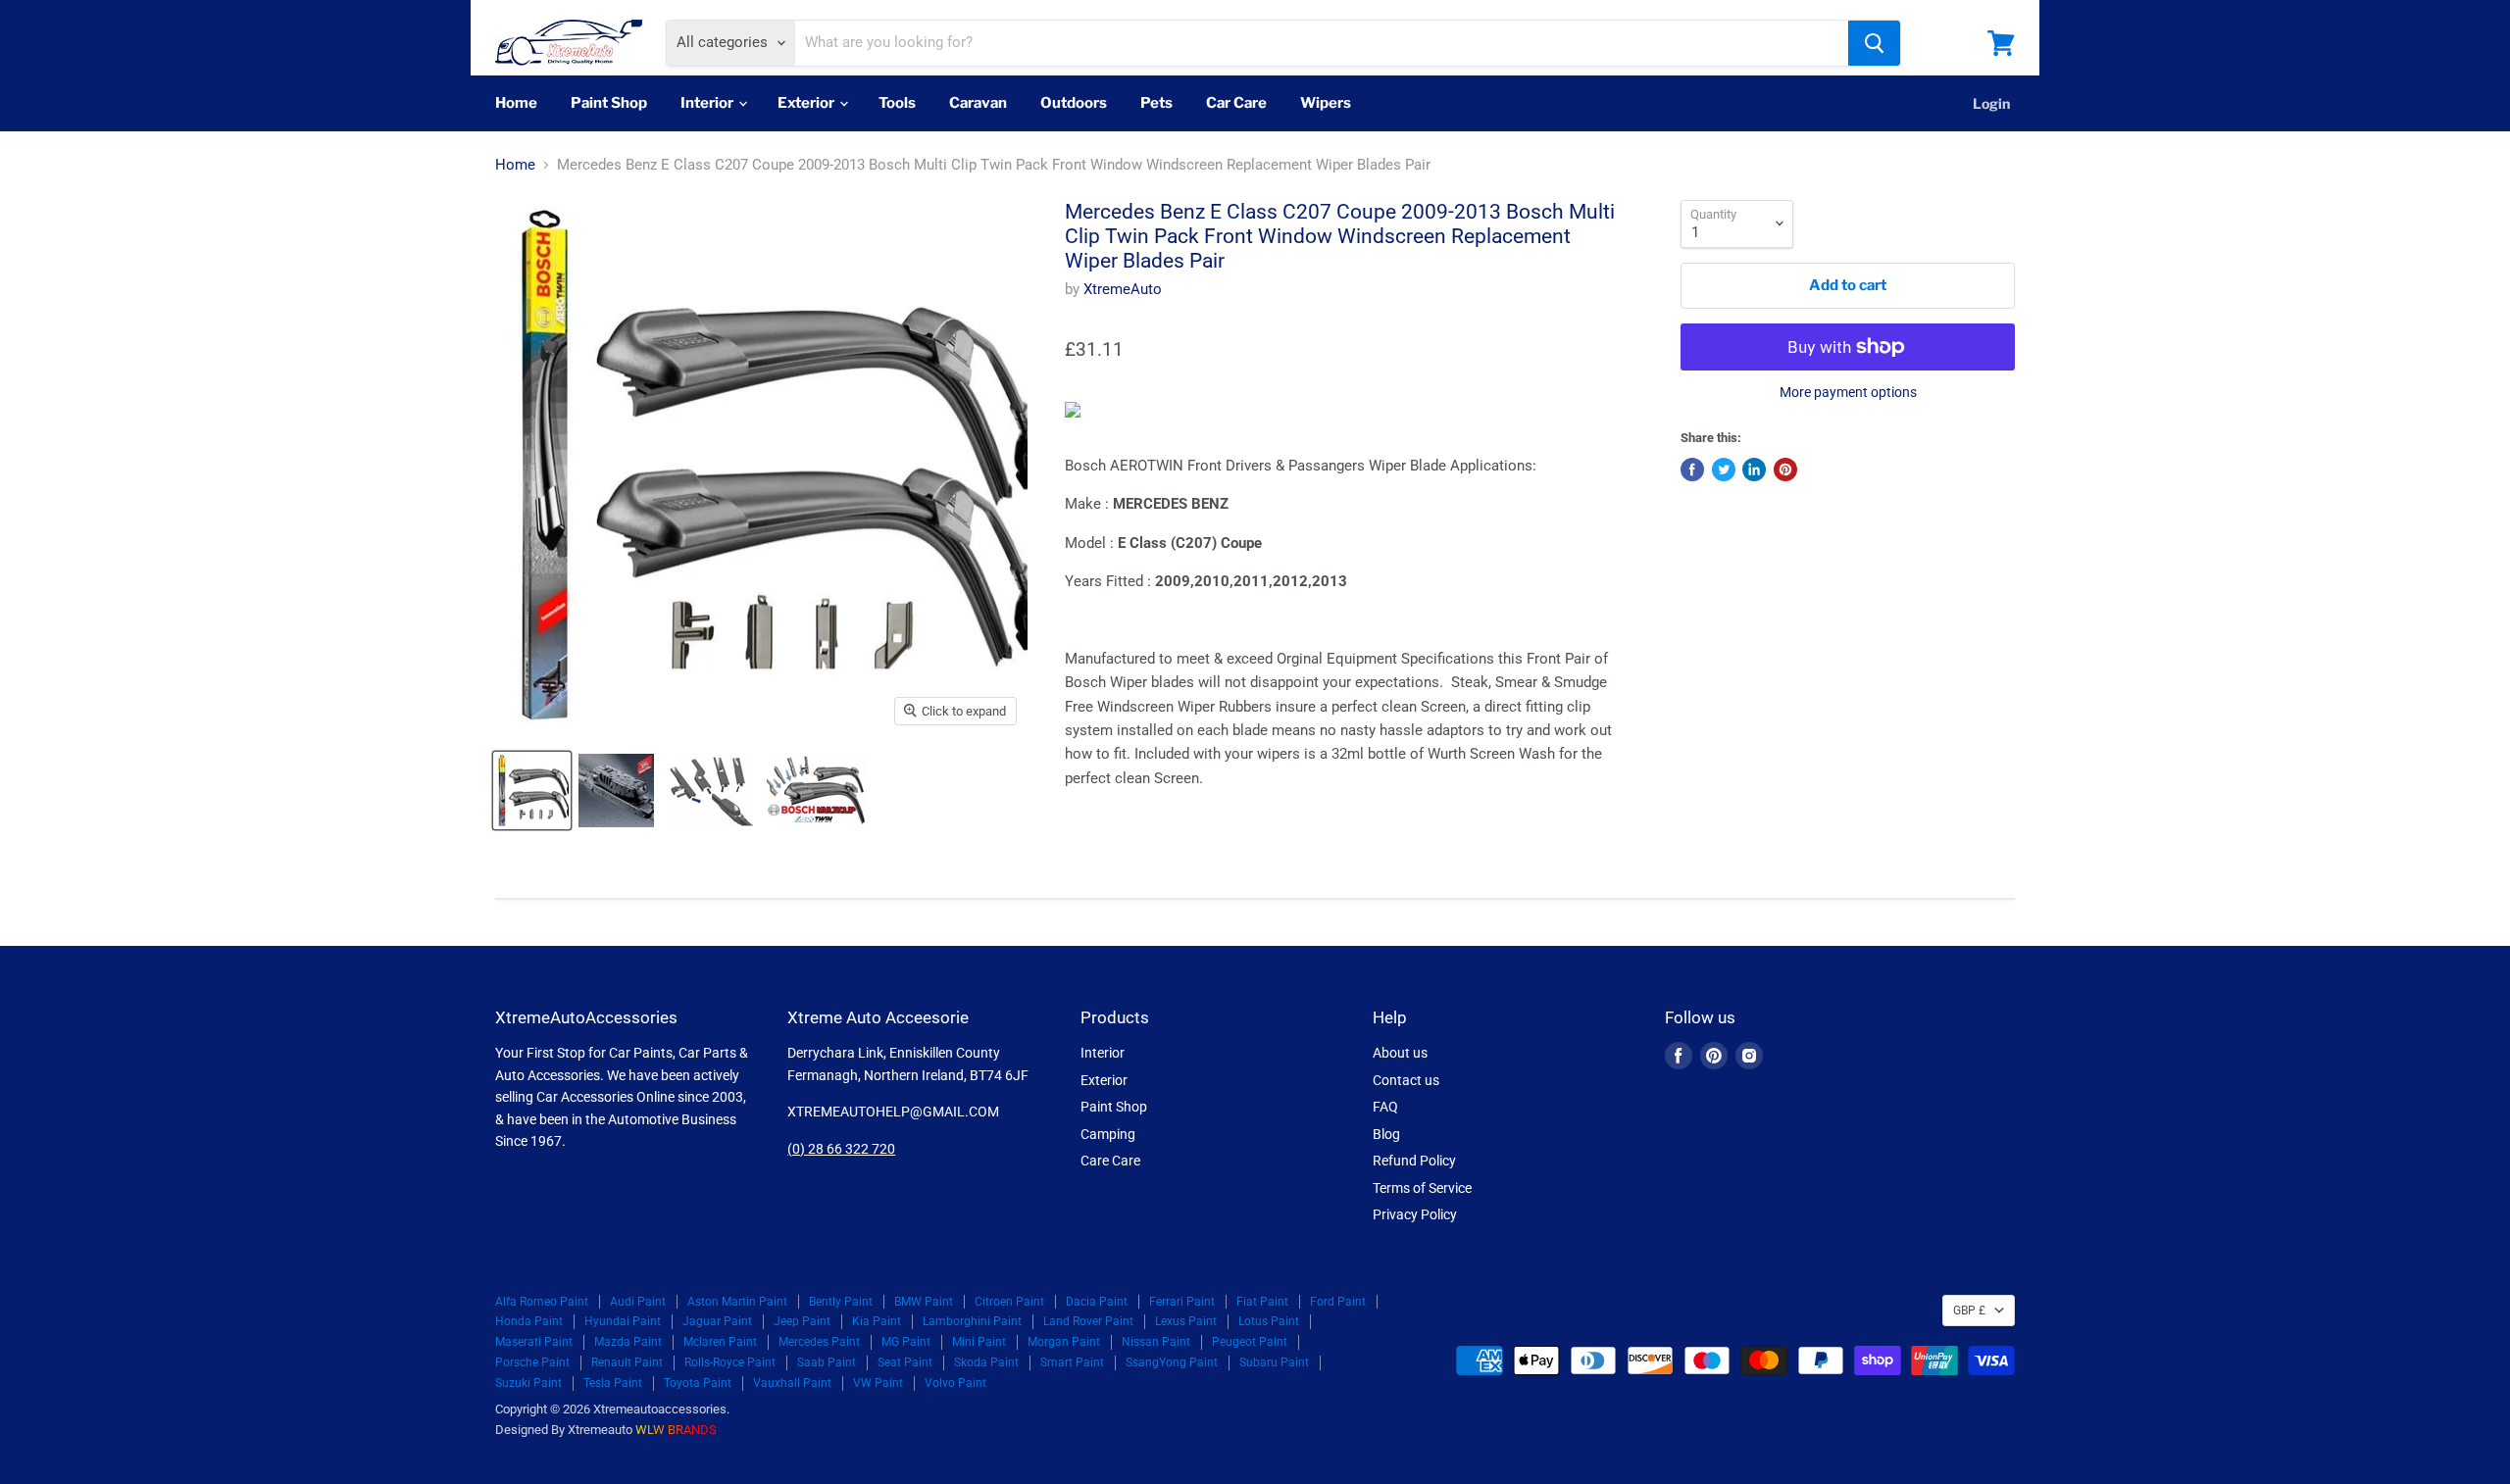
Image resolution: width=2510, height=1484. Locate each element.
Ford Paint (1338, 1302)
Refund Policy (1414, 1161)
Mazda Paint (628, 1342)
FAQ (1385, 1107)
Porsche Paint (532, 1362)
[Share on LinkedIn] (1754, 470)
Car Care (1236, 103)
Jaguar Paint (717, 1321)
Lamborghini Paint (972, 1321)
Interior (708, 103)
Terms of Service (1422, 1188)
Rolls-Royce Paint (730, 1362)
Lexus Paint (1186, 1321)
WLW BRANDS (676, 1430)
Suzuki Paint (528, 1383)
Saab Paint (827, 1362)
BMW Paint (924, 1302)
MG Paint (906, 1342)
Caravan (978, 103)
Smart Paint (1072, 1362)
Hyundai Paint (623, 1321)
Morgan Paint (1064, 1342)
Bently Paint (841, 1302)
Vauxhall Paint (792, 1383)
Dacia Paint (1097, 1302)
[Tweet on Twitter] (1724, 470)
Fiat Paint (1262, 1302)
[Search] (1874, 43)
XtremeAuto (1123, 289)
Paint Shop (609, 103)
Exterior (807, 103)
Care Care (1110, 1161)
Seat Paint (905, 1362)
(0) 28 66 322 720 (841, 1149)
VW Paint (878, 1383)
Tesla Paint (613, 1383)
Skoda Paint (986, 1362)
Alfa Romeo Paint (542, 1302)
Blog (1386, 1134)
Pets (1156, 103)
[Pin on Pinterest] (1785, 470)
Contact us (1406, 1080)
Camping (1108, 1134)
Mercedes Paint (819, 1342)
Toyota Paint (698, 1383)
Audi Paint (638, 1302)
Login (1991, 103)
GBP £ (1969, 1311)
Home (516, 103)
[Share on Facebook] (1692, 470)
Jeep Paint (802, 1321)
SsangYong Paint (1172, 1362)
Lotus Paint (1269, 1321)
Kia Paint (877, 1321)
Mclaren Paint (720, 1342)
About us (1400, 1053)
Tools (897, 103)
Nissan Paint (1156, 1342)
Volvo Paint (955, 1383)
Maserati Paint (534, 1342)
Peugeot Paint (1250, 1342)
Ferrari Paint (1182, 1302)
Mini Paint (979, 1342)
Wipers (1326, 103)
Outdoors (1074, 103)
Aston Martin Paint (737, 1302)
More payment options (1848, 392)
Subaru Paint (1274, 1362)
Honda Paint (529, 1321)
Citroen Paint (1009, 1302)
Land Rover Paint (1088, 1321)
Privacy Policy (1415, 1214)
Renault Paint (627, 1362)
